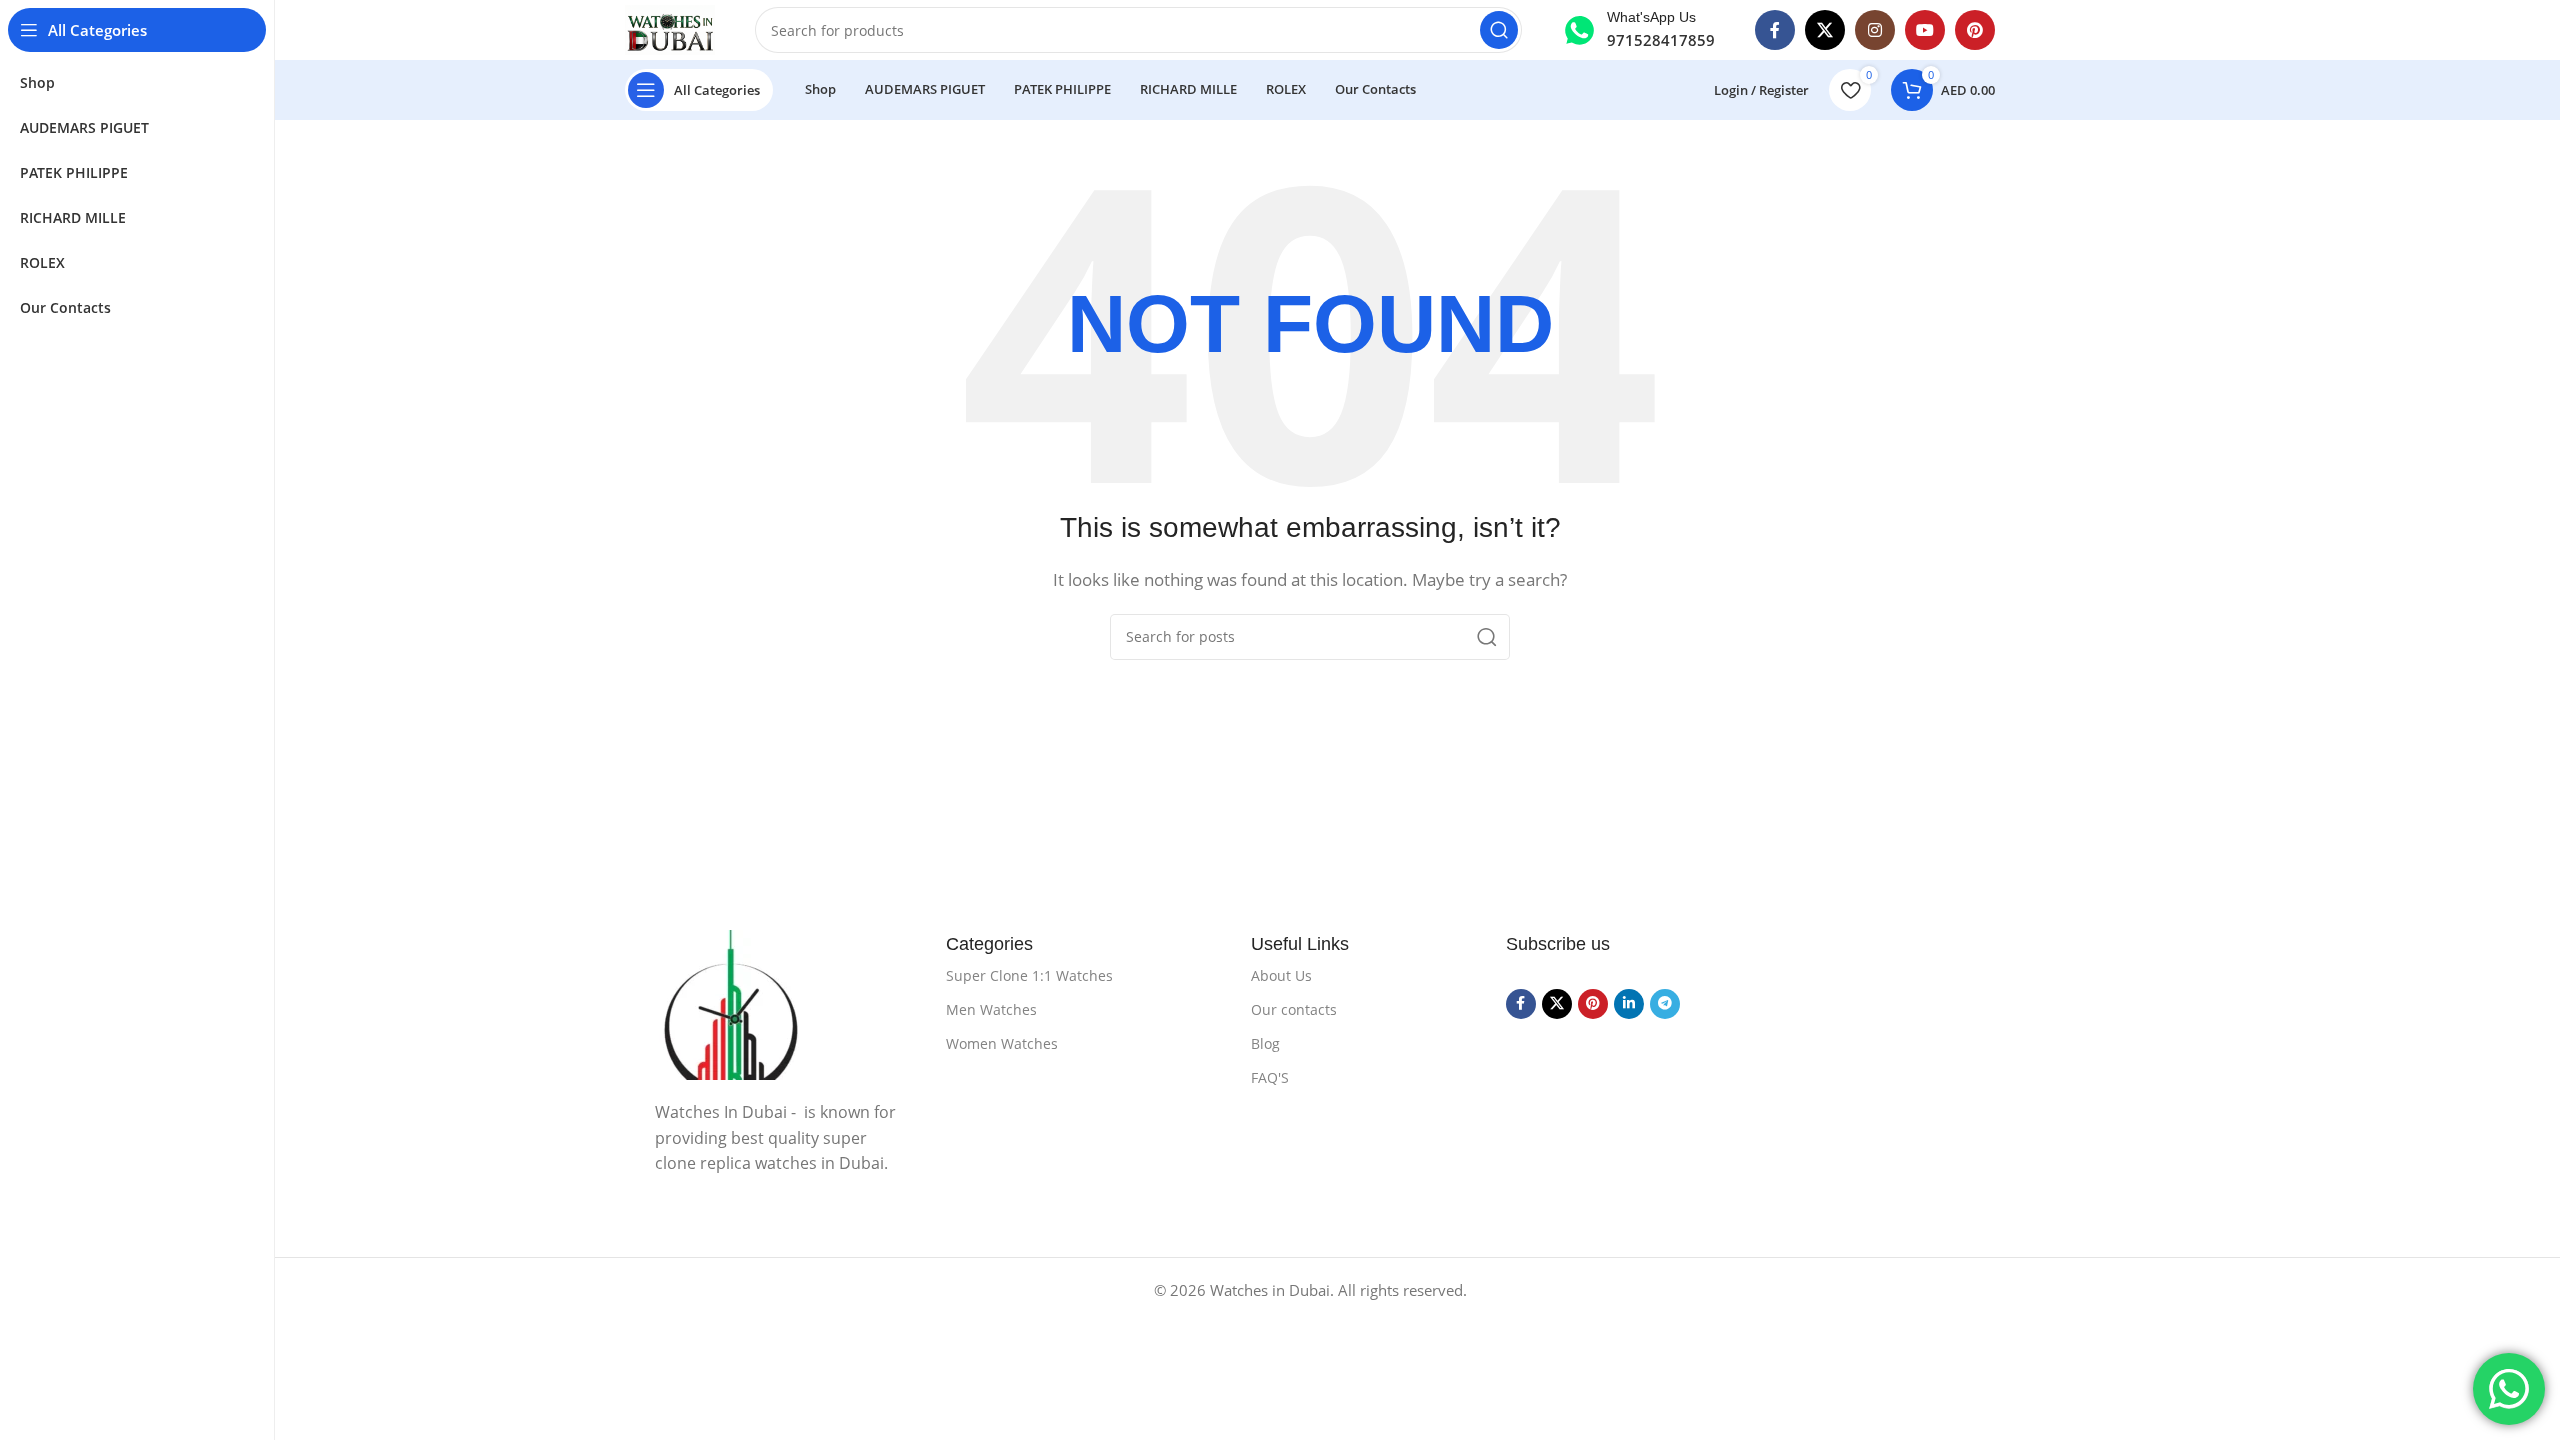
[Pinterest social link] (1975, 30)
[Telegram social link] (1665, 1004)
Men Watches (991, 1009)
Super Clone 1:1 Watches (1029, 975)
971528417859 (1661, 40)
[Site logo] (670, 30)
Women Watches (1002, 1043)
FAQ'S (1270, 1077)
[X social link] (1825, 30)
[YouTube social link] (1925, 30)
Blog (1265, 1043)
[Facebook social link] (1775, 30)
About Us (1281, 975)
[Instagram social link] (1875, 30)
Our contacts (1294, 1009)
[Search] (1499, 30)
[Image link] (780, 1005)
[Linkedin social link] (1629, 1004)
